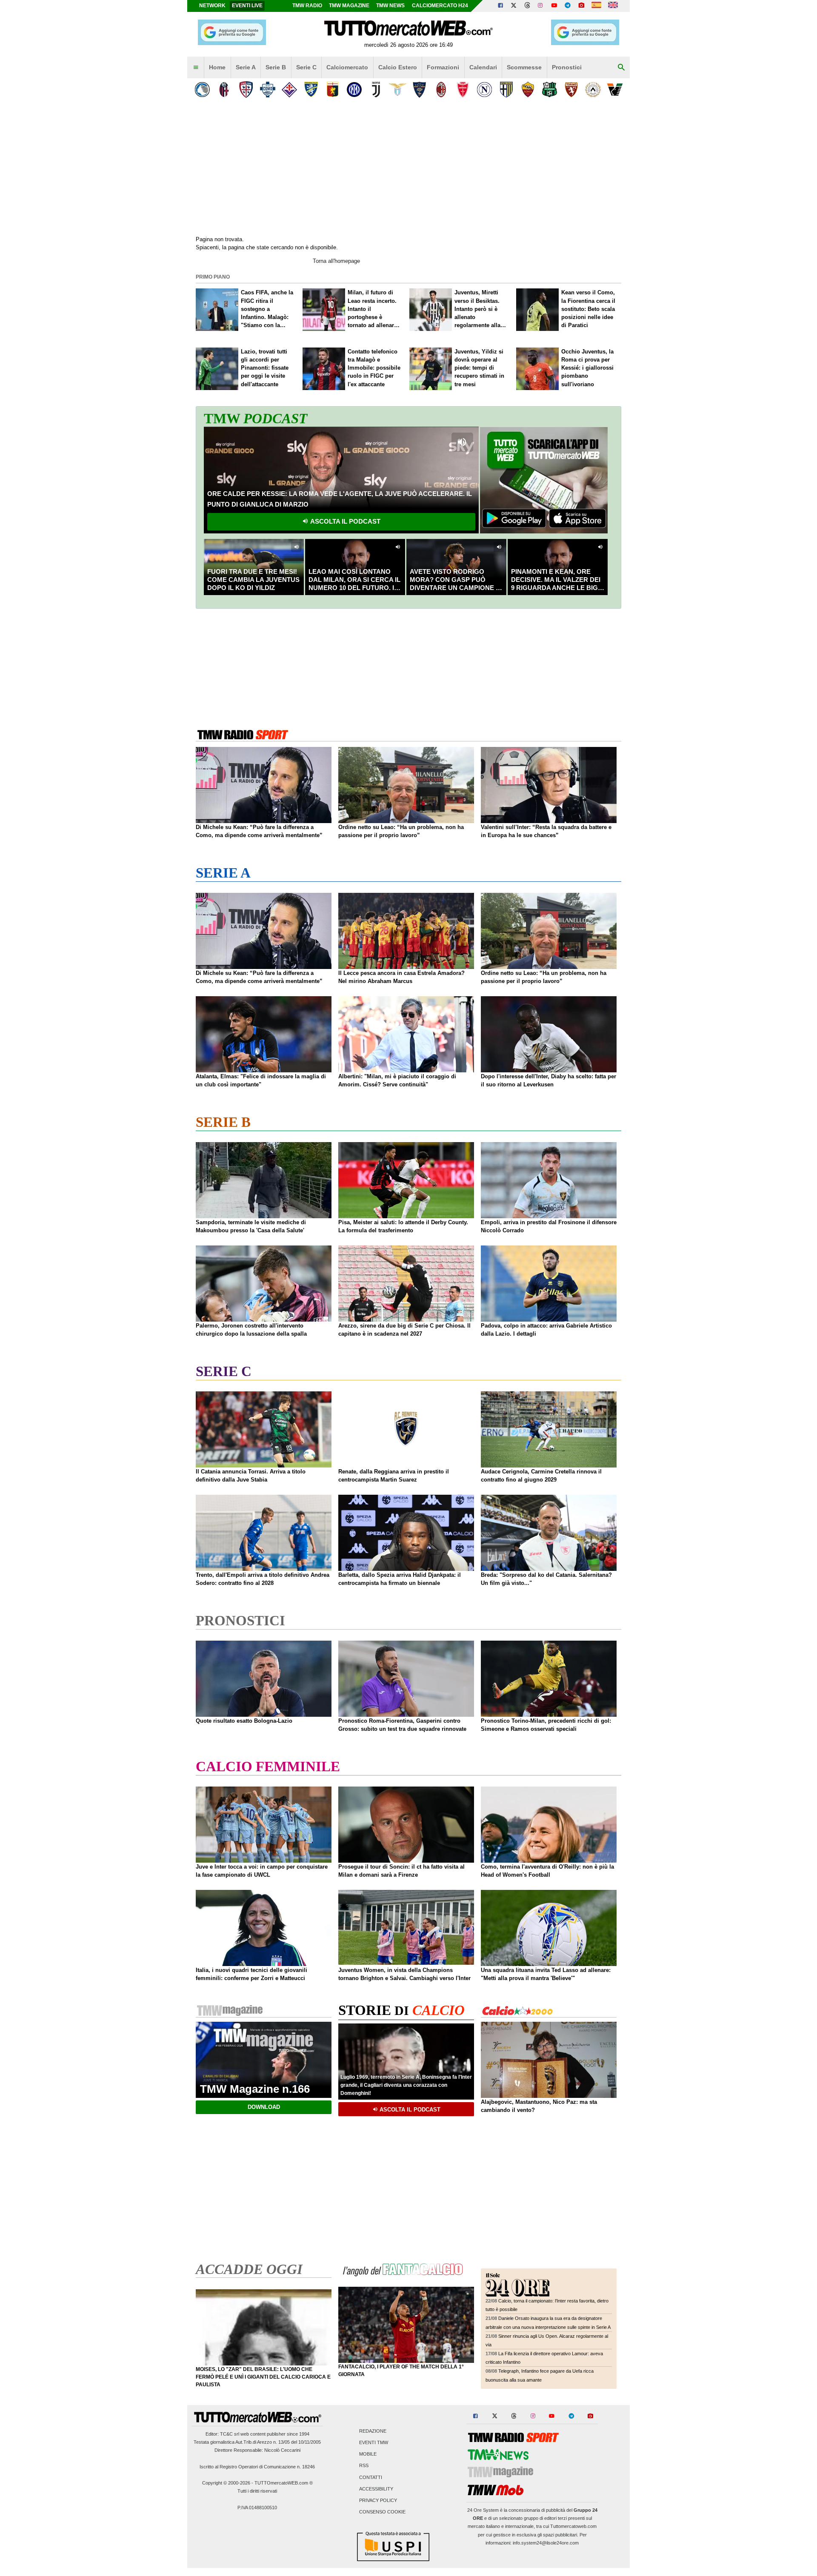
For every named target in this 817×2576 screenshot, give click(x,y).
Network (212, 6)
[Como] (267, 90)
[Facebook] (500, 6)
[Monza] (463, 90)
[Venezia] (615, 90)
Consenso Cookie (382, 2512)
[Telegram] (568, 6)
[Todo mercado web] (596, 6)
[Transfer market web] (613, 6)
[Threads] (528, 6)
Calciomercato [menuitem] (347, 67)
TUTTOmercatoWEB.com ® (284, 2483)
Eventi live (247, 6)
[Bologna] (224, 90)
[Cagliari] (246, 90)
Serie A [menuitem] (246, 67)
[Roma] (528, 90)
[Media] (581, 6)
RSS (364, 2466)
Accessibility (376, 2489)
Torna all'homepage (336, 261)
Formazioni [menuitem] (443, 67)
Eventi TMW (374, 2442)
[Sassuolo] (550, 90)
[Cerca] (621, 68)
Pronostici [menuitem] (567, 67)
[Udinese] (593, 90)
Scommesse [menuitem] (524, 67)
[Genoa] (333, 90)
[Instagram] (541, 6)
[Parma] (506, 90)
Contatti (371, 2477)
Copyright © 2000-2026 (226, 2483)
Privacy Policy (378, 2500)
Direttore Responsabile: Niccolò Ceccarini (257, 2450)
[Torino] (571, 90)
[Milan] (441, 90)
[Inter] (354, 90)
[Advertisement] (408, 667)
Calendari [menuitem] (483, 67)
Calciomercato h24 (440, 6)
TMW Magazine (349, 6)
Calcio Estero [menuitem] (398, 67)
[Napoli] (484, 90)
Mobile (368, 2454)
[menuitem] (196, 68)
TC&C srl (230, 2434)
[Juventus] (376, 90)
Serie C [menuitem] (306, 67)
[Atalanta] (202, 90)
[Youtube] (554, 6)
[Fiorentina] (289, 90)
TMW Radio (307, 6)
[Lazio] (398, 90)
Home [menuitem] (217, 67)
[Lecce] (419, 90)
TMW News (390, 6)
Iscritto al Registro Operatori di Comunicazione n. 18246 (257, 2467)
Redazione (373, 2431)
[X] (514, 6)
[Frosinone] (311, 90)
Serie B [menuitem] (276, 67)
